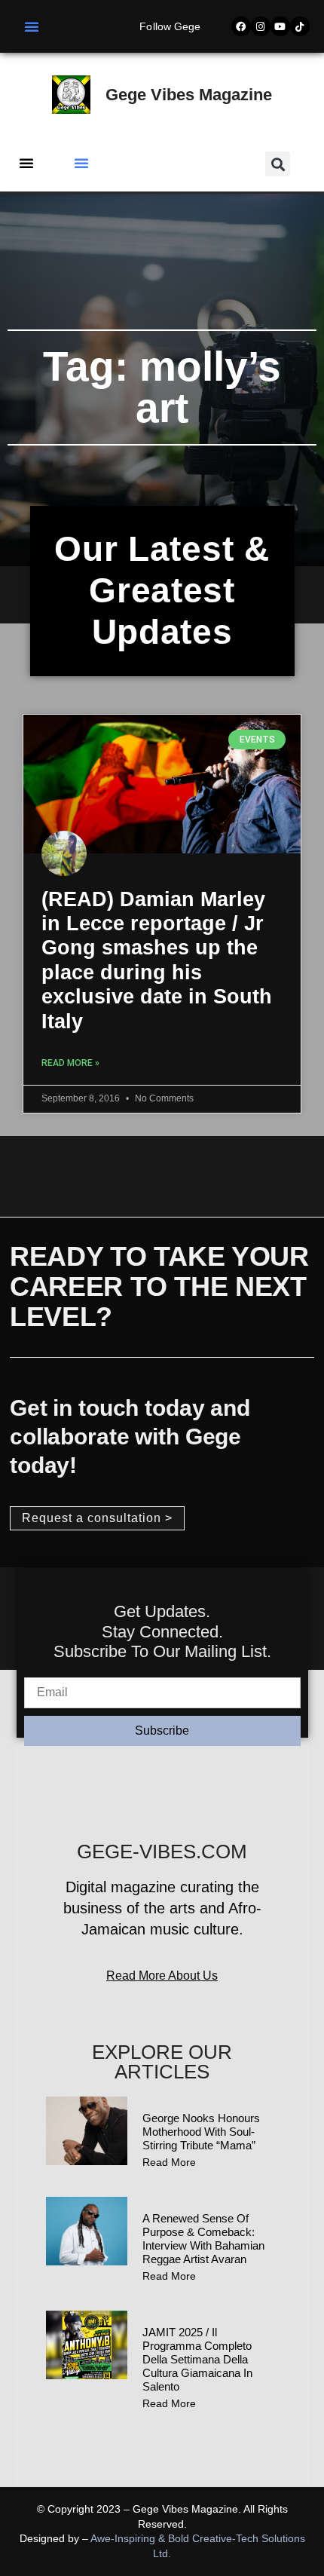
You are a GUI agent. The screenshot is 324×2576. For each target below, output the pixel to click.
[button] (32, 26)
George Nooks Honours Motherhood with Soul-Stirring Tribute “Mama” (201, 2132)
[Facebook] (241, 26)
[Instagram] (261, 26)
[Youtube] (280, 26)
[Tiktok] (300, 26)
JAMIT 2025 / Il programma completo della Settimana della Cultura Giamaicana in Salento (197, 2359)
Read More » (70, 1063)
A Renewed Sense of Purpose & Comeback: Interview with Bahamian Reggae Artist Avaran (203, 2239)
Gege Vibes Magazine (189, 95)
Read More (169, 2162)
